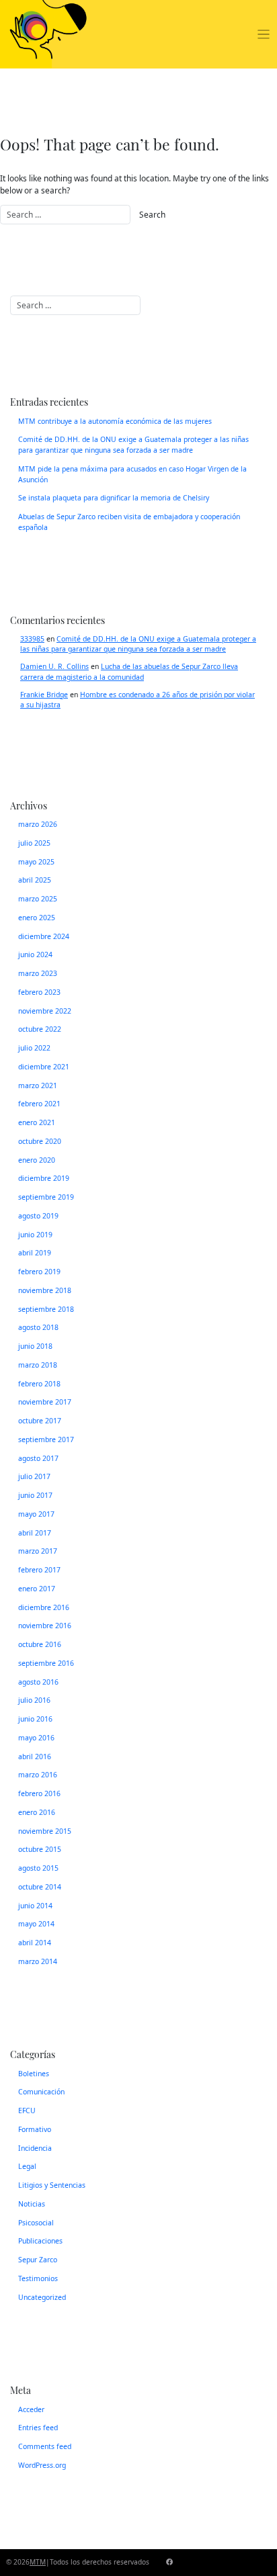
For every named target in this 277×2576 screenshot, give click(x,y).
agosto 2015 (38, 1868)
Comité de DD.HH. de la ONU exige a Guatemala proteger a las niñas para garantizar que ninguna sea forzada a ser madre (133, 445)
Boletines (34, 2074)
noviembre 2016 (45, 1626)
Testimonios (38, 2278)
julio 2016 (34, 1700)
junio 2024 (35, 954)
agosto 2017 (38, 1458)
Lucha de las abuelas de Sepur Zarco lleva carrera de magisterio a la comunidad (129, 672)
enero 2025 (37, 918)
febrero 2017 (39, 1570)
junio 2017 (35, 1495)
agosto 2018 (38, 1327)
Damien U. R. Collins (54, 666)
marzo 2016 (38, 1775)
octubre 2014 (40, 1887)
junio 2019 (35, 1235)
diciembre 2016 (44, 1607)
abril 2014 (35, 1943)
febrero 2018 (39, 1384)
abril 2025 (35, 880)
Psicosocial (36, 2223)
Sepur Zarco (38, 2260)
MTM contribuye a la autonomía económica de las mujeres (115, 421)
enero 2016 (37, 1812)
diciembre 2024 (44, 936)
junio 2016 (35, 1719)
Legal (27, 2166)
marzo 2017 (38, 1551)
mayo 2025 (36, 862)
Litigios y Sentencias (52, 2185)
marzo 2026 (38, 824)
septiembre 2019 (46, 1197)
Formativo (35, 2129)
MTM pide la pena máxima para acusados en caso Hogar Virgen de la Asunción (132, 474)
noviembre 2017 (45, 1402)
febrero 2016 (39, 1793)
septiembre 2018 (46, 1309)
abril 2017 (35, 1533)
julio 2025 (34, 843)
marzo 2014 (38, 1961)
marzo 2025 (38, 899)
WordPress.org (42, 2465)
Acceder (31, 2409)
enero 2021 (37, 1122)
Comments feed (45, 2446)
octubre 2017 (40, 1421)
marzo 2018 (38, 1365)
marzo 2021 (38, 1085)
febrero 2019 (39, 1272)
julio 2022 (34, 1048)
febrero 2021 (39, 1104)
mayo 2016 (36, 1738)
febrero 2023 (39, 992)
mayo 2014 (36, 1924)
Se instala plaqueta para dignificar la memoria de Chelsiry (114, 498)
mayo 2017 (36, 1514)
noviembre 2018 (45, 1290)
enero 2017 (37, 1589)
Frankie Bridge (44, 695)
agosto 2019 (38, 1216)
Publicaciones (40, 2241)
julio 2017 (34, 1476)
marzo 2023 (38, 973)
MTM (38, 2562)
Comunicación (41, 2092)
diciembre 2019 (44, 1178)
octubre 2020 (40, 1141)
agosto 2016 (38, 1682)
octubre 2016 (40, 1644)
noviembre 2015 (45, 1831)
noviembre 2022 (45, 1011)
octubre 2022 (40, 1029)
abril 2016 (35, 1757)
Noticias (32, 2204)
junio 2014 (35, 1906)
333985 (32, 639)
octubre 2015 (40, 1849)
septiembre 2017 (46, 1439)
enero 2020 (37, 1160)
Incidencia (35, 2148)
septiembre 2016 (46, 1663)
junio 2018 (35, 1346)
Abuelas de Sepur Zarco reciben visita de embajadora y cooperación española (129, 522)
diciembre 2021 (44, 1067)
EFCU (27, 2111)
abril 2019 (35, 1253)
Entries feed (38, 2428)
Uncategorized (42, 2297)
